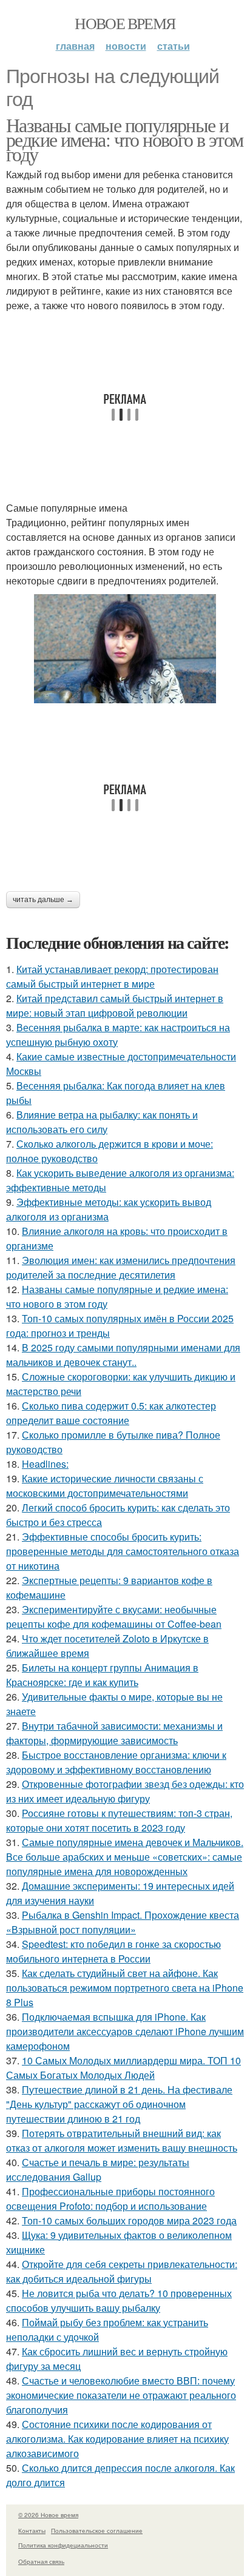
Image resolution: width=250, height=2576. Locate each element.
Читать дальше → (43, 900)
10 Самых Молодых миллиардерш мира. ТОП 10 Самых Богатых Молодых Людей (123, 2068)
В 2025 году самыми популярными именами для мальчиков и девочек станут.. (123, 1355)
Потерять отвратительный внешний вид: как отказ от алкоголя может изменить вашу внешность (122, 2140)
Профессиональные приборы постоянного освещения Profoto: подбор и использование (110, 2199)
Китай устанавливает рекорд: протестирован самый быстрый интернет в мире (112, 976)
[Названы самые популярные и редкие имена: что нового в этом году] (125, 649)
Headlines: (45, 1464)
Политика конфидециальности (63, 2545)
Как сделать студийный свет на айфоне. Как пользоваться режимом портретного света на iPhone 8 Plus (125, 1988)
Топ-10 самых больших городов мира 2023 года (129, 2220)
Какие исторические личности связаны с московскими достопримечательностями (105, 1486)
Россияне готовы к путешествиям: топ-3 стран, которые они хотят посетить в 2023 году (119, 1820)
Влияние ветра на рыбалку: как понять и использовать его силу (102, 1122)
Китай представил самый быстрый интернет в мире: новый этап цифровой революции (115, 1005)
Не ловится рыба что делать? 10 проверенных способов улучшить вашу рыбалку (119, 2300)
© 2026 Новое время (48, 2515)
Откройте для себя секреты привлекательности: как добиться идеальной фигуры (122, 2271)
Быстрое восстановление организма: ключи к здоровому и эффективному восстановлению (116, 1762)
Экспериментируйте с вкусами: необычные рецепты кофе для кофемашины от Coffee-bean (114, 1617)
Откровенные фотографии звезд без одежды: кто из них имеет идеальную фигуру (125, 1791)
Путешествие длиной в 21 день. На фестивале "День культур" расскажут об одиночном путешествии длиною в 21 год (119, 2104)
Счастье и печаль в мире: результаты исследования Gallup (98, 2170)
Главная (75, 46)
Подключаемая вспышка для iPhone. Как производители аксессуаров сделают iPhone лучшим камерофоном (125, 2031)
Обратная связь (41, 2561)
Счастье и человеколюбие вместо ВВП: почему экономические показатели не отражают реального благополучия (121, 2395)
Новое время (125, 23)
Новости (126, 46)
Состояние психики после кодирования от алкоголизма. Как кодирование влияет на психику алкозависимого (117, 2439)
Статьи (174, 46)
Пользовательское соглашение (97, 2531)
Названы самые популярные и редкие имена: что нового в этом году (124, 139)
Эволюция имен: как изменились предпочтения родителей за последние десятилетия (121, 1267)
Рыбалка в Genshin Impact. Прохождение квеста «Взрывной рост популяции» (123, 1922)
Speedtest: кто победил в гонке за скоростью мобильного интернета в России (113, 1951)
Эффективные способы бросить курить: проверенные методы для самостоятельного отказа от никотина (123, 1551)
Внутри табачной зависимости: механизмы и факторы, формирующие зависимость (114, 1733)
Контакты (32, 2531)
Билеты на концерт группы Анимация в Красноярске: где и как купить (102, 1675)
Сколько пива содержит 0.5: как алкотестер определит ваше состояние (111, 1413)
